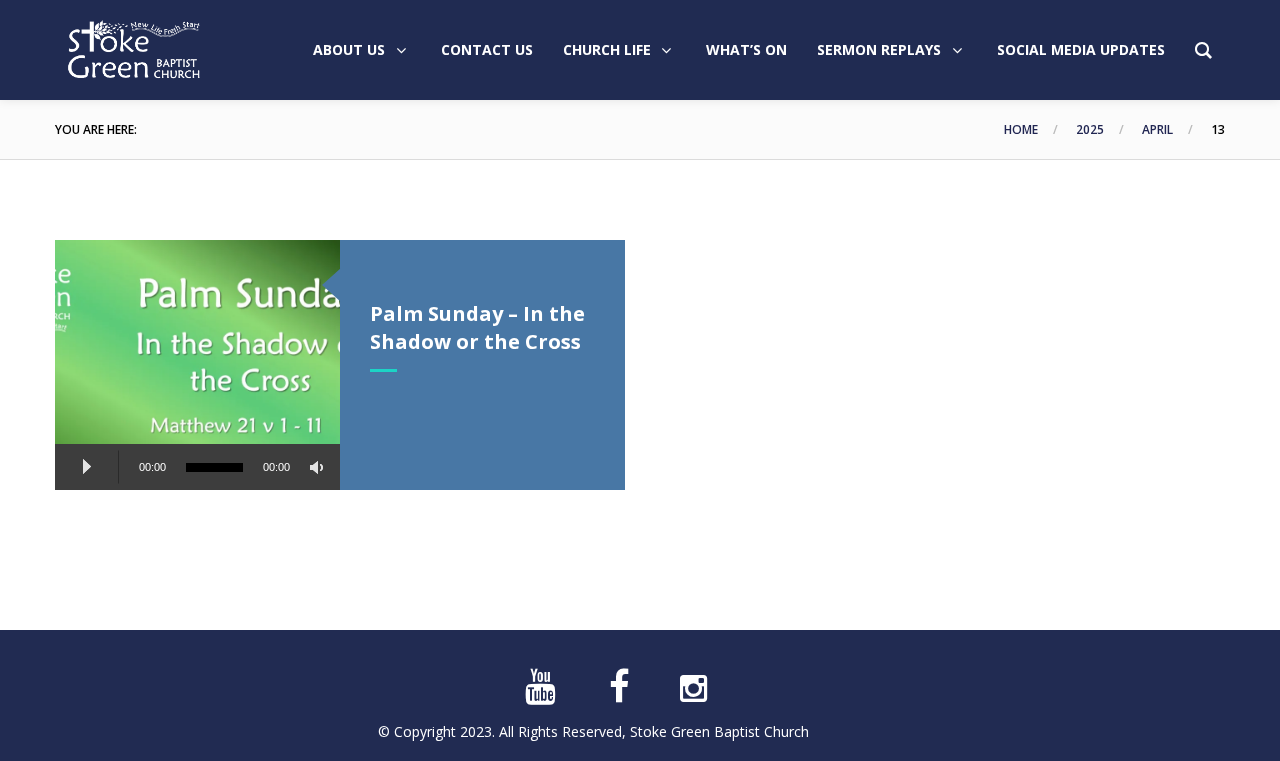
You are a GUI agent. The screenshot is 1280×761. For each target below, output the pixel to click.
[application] (197, 470)
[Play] (87, 467)
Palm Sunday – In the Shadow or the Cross (477, 327)
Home (1021, 129)
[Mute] (320, 467)
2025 (1090, 129)
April (1157, 129)
